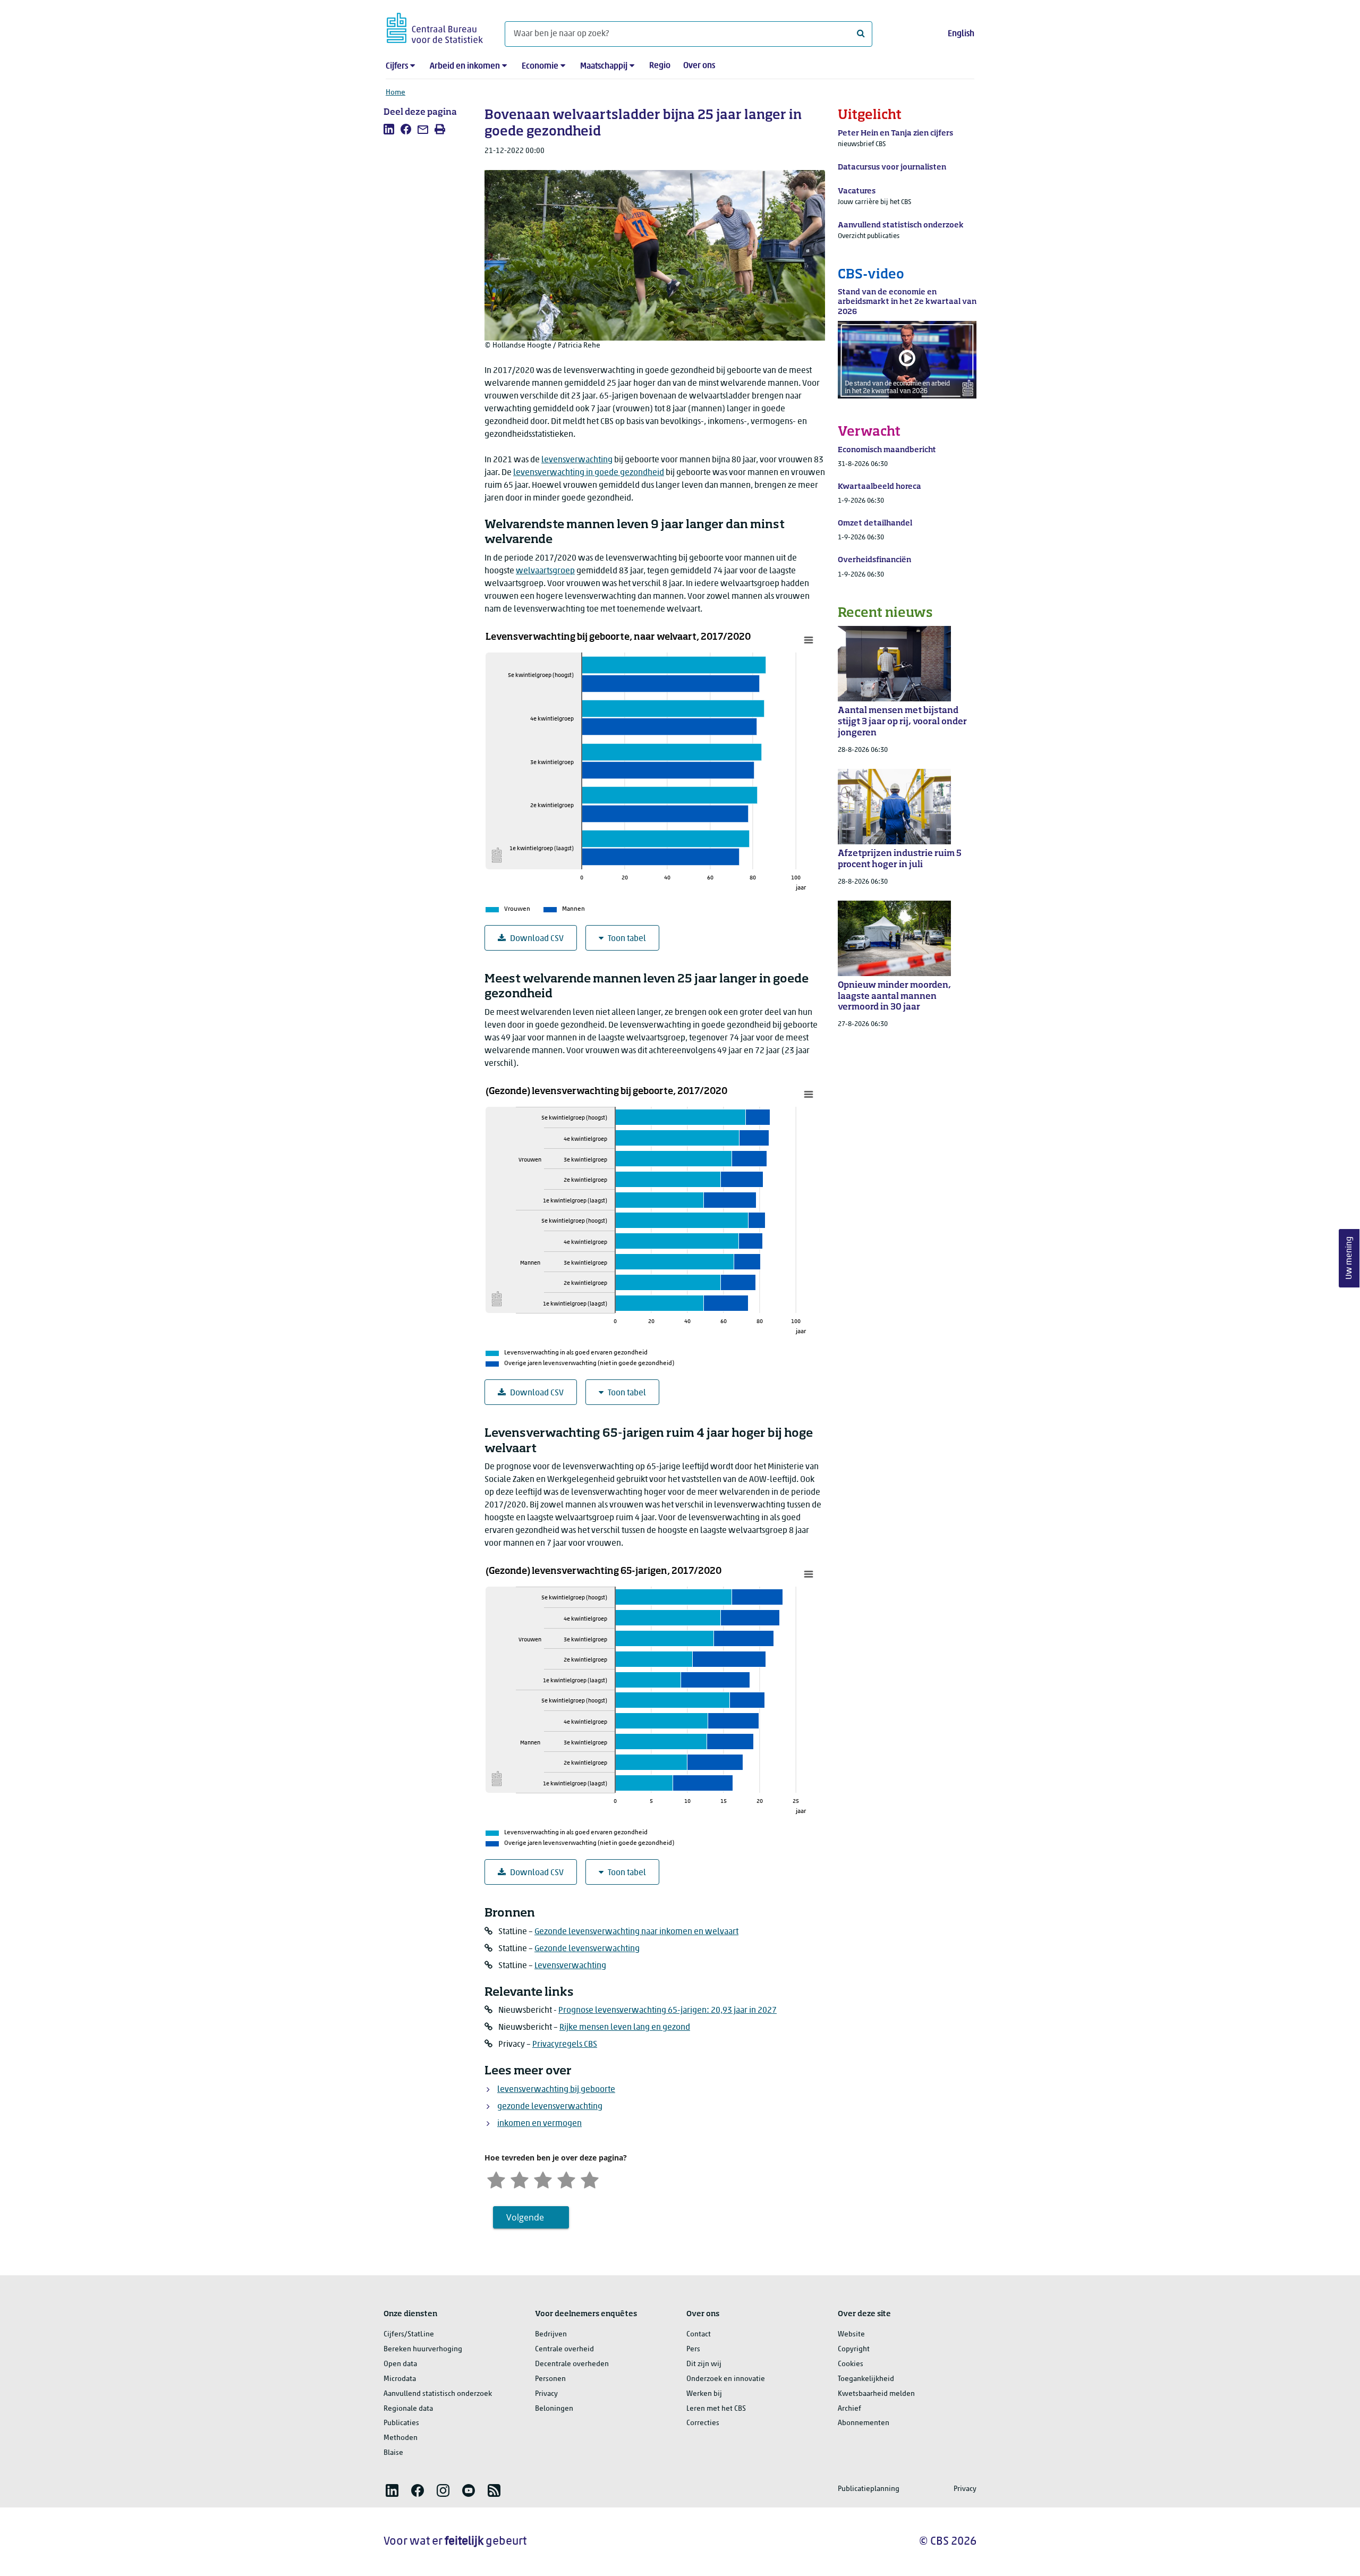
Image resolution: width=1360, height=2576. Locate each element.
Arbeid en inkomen (465, 66)
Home (396, 93)
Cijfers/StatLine (409, 2334)
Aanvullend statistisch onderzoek (438, 2394)
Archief (849, 2409)
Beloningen (554, 2409)
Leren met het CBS (716, 2409)
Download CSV (537, 939)
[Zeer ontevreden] (496, 2179)
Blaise (393, 2453)
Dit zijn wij (704, 2364)
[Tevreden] (566, 2179)
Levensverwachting (570, 1966)
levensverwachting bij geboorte (556, 2090)
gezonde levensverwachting (550, 2107)
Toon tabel (627, 939)
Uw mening (1349, 1259)
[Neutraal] (543, 2179)
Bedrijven (551, 2334)
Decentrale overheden (572, 2364)
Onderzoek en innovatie (726, 2379)
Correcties (703, 2423)
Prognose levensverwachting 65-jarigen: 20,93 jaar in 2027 (668, 2011)
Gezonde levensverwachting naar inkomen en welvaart (636, 1932)
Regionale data (408, 2409)
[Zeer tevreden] (590, 2179)
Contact (699, 2334)
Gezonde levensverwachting (587, 1949)
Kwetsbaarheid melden (876, 2394)
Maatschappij (604, 66)
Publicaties (401, 2423)
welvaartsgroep (545, 571)
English (961, 34)
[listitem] (389, 129)
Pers (693, 2349)
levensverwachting (577, 460)
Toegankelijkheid (866, 2379)
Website (851, 2334)
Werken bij (704, 2394)
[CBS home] (435, 26)
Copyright (854, 2349)
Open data (400, 2364)
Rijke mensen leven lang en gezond (625, 2028)
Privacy (546, 2394)
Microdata (400, 2379)
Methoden (401, 2438)
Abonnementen (864, 2423)
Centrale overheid (564, 2349)
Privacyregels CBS (565, 2045)
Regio (660, 66)
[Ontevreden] (520, 2179)
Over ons (699, 66)
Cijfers (397, 66)
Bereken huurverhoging (423, 2349)
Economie (540, 66)
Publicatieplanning (869, 2489)
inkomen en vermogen (539, 2124)
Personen (550, 2379)
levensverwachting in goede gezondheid (589, 473)
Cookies (851, 2364)
